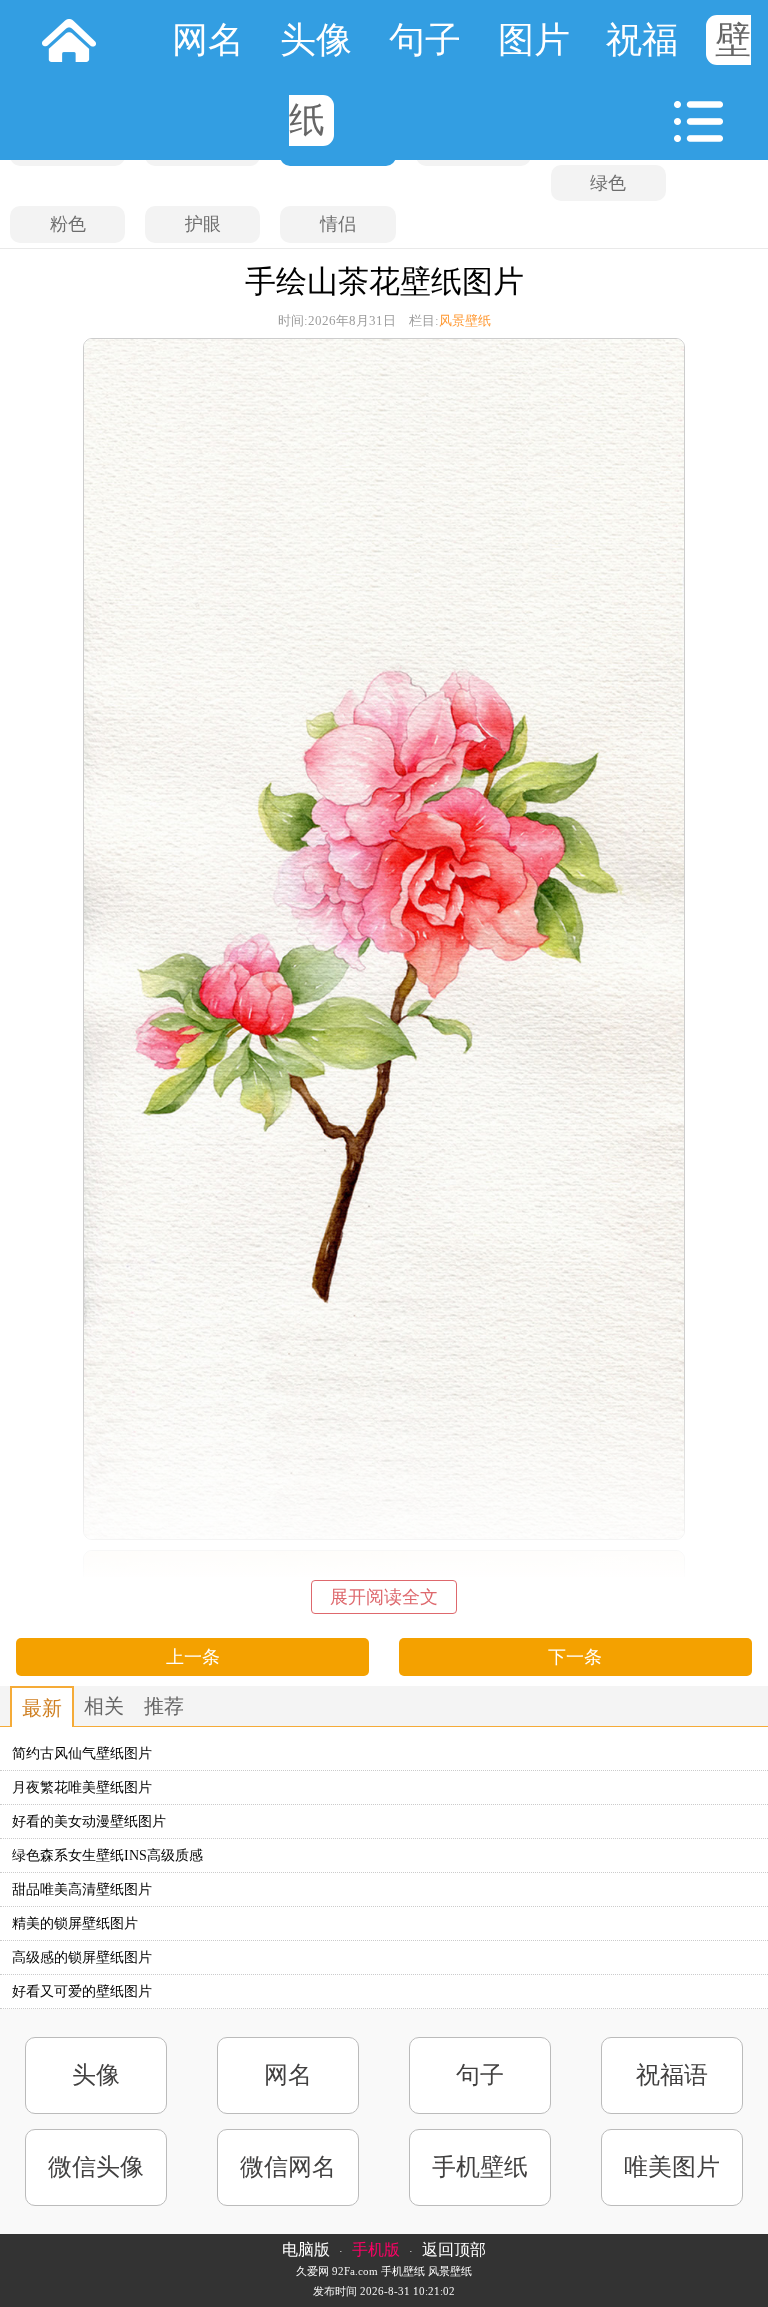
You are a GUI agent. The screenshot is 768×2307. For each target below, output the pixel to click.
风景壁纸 (465, 321)
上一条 (193, 1657)
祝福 (642, 40)
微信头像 (96, 2167)
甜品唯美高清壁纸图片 (82, 1889)
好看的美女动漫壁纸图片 (89, 1821)
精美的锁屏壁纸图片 (75, 1923)
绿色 (608, 183)
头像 (316, 40)
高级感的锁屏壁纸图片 (82, 1957)
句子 (425, 40)
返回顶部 (454, 2249)
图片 (534, 40)
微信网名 (288, 2167)
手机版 (376, 2249)
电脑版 (306, 2249)
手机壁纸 (480, 2167)
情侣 (338, 224)
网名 (208, 40)
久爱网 (312, 2271)
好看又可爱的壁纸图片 (82, 1991)
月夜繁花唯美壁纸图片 (82, 1787)
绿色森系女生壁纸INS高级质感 (107, 1855)
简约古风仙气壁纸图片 (82, 1753)
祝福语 (672, 2075)
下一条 (575, 1657)
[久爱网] (69, 40)
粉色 (68, 224)
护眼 (203, 224)
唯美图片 (672, 2167)
